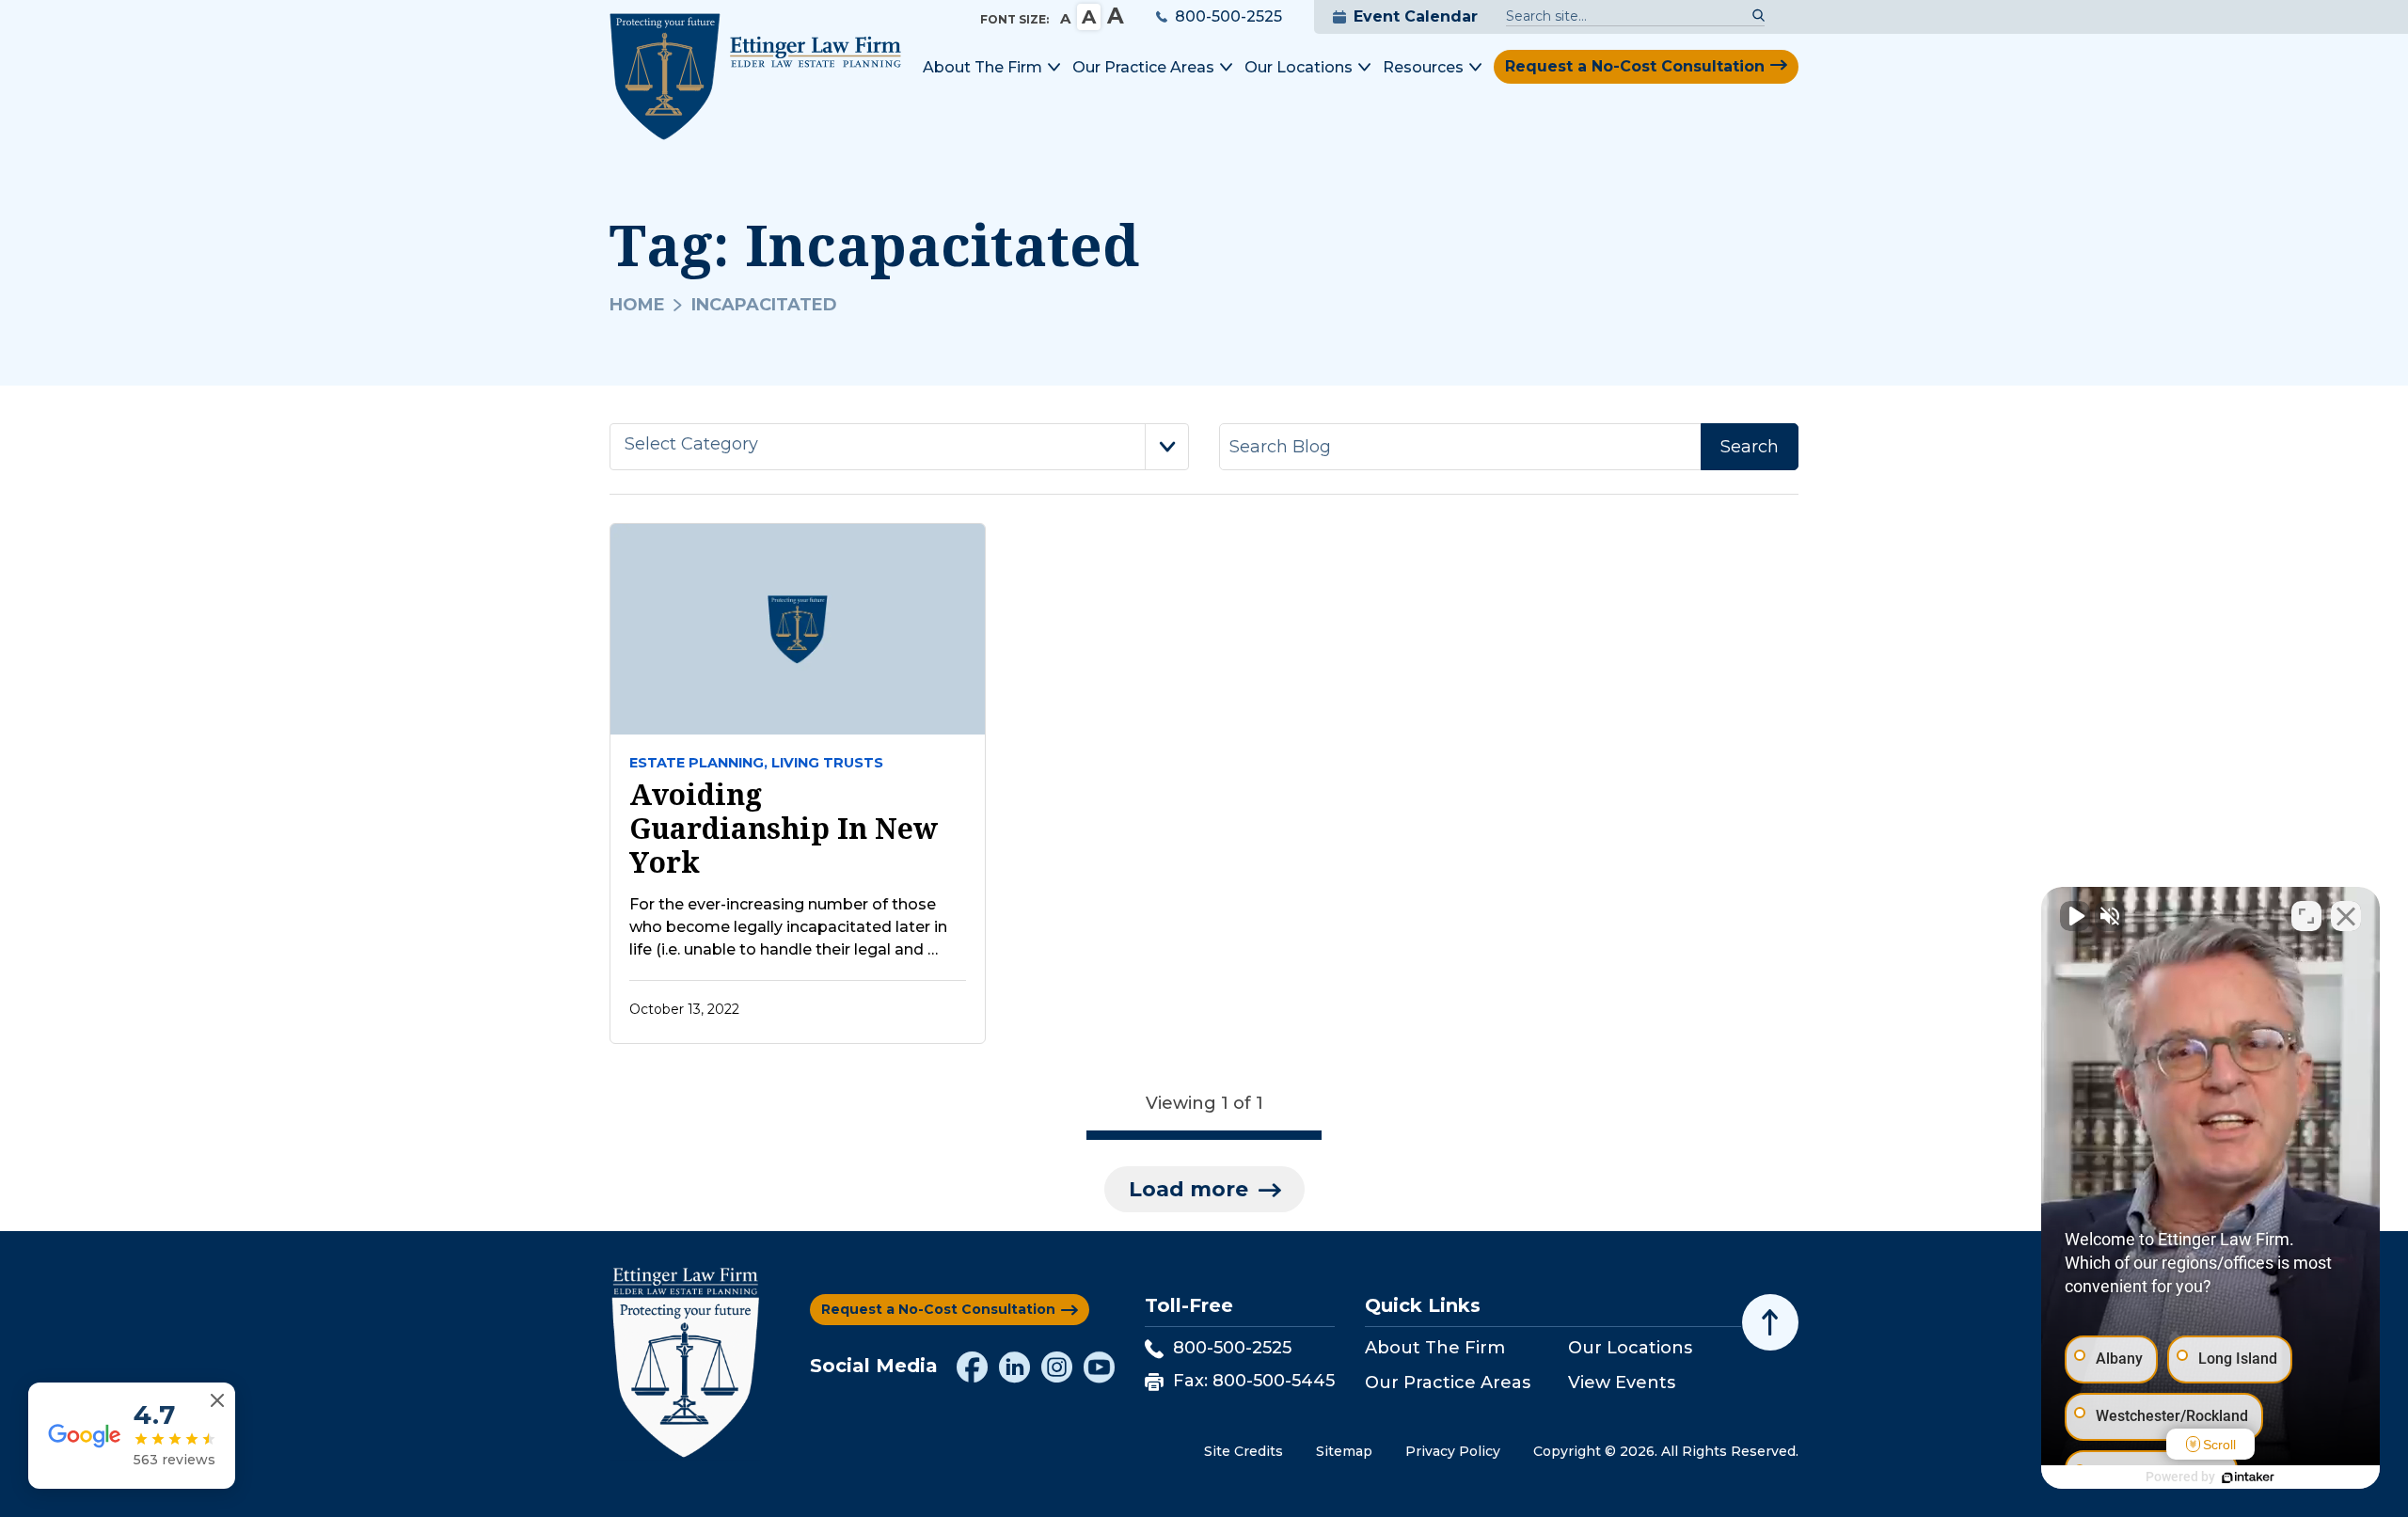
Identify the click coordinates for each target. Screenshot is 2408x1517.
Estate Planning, (698, 763)
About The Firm (1435, 1348)
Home (637, 305)
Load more (1188, 1189)
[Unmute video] (2075, 916)
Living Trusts (827, 763)
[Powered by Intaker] (2248, 1477)
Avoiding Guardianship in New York (784, 829)
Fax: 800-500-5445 (1254, 1381)
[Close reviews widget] (217, 1401)
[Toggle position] (2306, 916)
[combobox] (899, 447)
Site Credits (1244, 1451)
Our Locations (1630, 1348)
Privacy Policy (1453, 1451)
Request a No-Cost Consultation (1635, 66)
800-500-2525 (1228, 16)
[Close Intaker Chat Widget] (2346, 916)
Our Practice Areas (1448, 1383)
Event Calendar (1416, 16)
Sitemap (1344, 1451)
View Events (1622, 1383)
